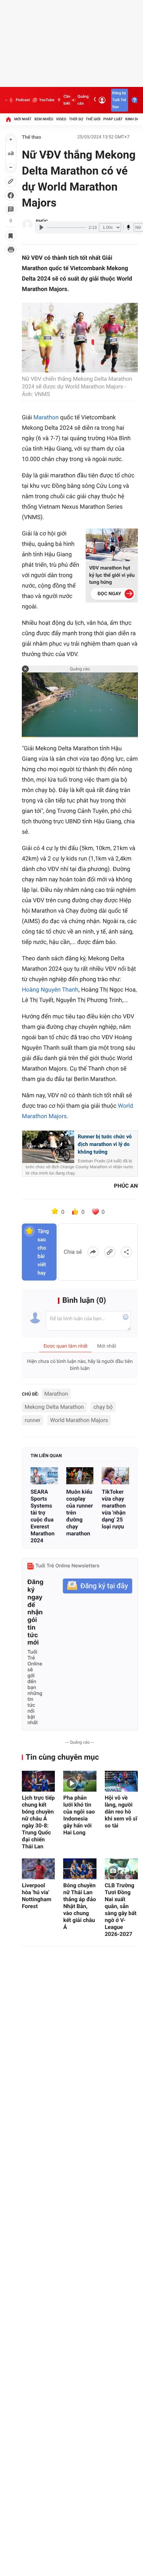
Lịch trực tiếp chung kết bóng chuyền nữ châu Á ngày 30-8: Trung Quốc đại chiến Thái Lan (38, 1822)
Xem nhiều (44, 119)
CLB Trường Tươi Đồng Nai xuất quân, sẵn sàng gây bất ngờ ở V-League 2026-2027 (121, 1910)
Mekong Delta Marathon (54, 1407)
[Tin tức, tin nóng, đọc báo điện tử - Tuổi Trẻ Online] (6, 100)
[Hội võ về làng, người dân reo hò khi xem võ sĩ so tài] (121, 1781)
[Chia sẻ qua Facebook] (93, 1252)
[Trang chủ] (8, 119)
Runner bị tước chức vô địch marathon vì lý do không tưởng (105, 1144)
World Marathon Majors (79, 1420)
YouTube (47, 100)
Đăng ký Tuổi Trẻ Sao (119, 100)
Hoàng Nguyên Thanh (50, 990)
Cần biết (67, 100)
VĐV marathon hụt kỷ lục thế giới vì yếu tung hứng (112, 575)
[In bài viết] (11, 250)
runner (33, 1420)
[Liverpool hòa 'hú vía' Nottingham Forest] (38, 1869)
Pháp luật (113, 119)
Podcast (23, 100)
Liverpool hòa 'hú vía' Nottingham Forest (37, 1896)
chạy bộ (103, 1407)
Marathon (46, 418)
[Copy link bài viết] (110, 1252)
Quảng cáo (83, 100)
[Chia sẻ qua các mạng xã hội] (126, 1252)
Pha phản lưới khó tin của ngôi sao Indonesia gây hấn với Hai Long (79, 1815)
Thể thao (32, 137)
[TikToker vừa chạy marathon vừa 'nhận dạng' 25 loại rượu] (115, 1476)
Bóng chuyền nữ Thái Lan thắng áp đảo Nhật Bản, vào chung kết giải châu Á (79, 1906)
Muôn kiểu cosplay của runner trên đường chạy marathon (80, 1513)
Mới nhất (23, 119)
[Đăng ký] (98, 1586)
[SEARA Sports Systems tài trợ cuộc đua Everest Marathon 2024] (44, 1476)
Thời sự (76, 119)
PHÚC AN (126, 1186)
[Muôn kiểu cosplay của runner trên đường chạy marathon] (80, 1476)
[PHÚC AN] (27, 225)
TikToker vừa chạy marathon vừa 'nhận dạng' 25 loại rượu (114, 1509)
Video (61, 119)
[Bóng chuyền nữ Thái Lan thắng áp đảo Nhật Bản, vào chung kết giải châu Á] (80, 1869)
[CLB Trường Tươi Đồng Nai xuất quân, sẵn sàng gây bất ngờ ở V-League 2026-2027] (121, 1869)
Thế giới (93, 119)
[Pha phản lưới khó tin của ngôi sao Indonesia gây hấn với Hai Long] (80, 1781)
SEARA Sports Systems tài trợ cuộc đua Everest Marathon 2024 (43, 1516)
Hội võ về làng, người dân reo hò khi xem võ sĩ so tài (121, 1812)
